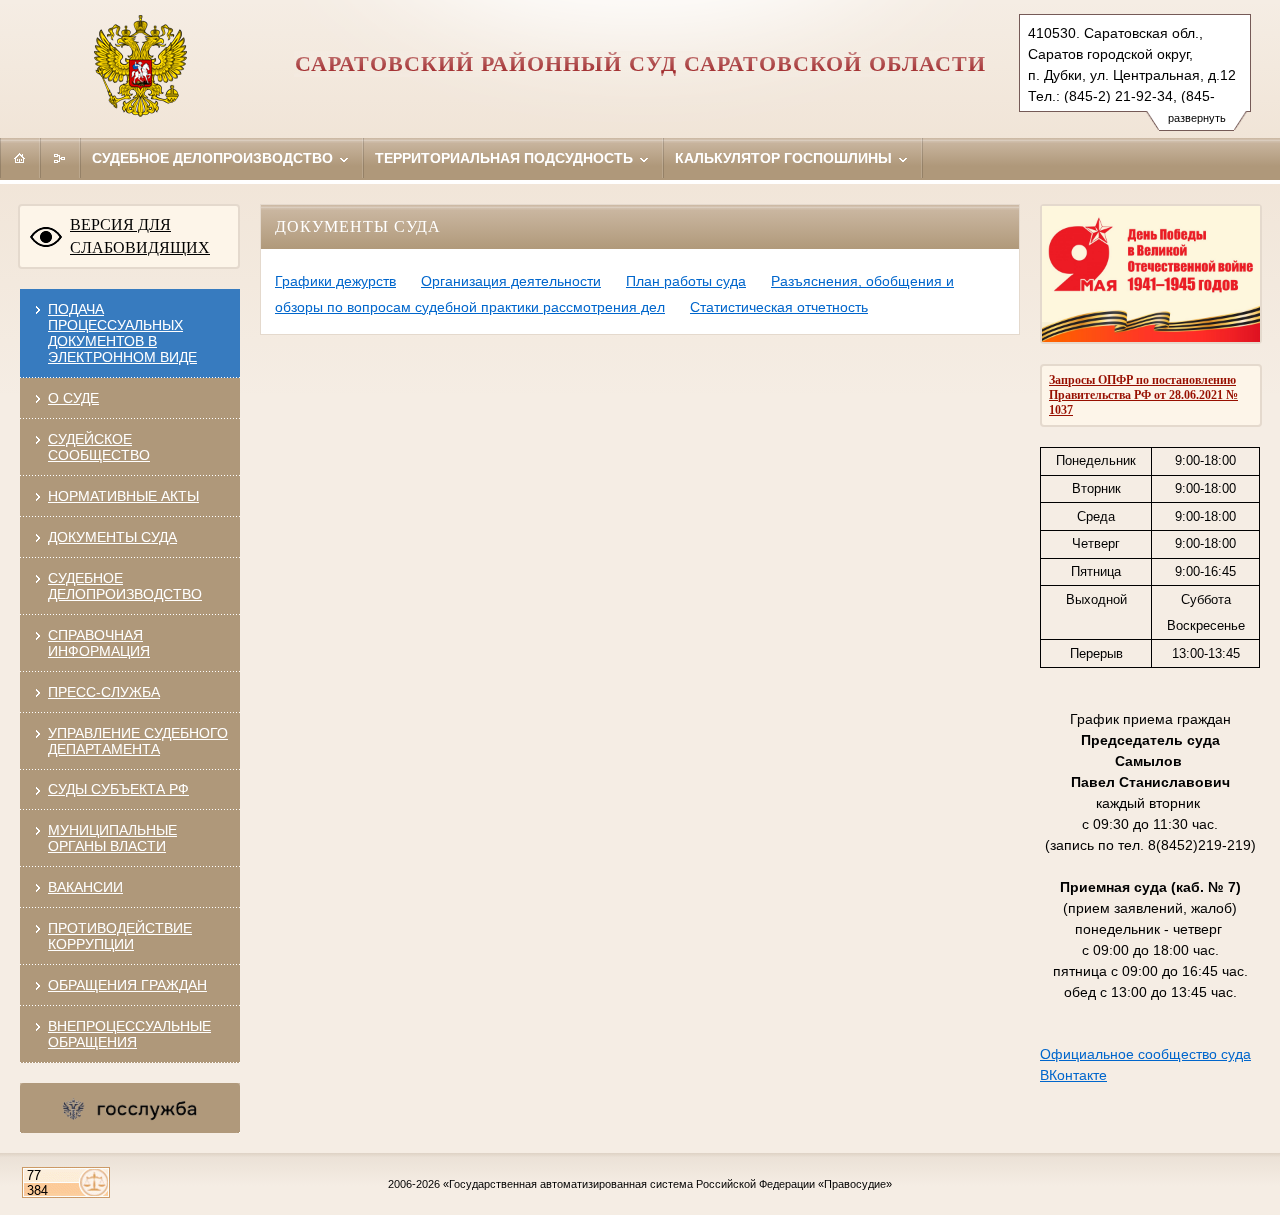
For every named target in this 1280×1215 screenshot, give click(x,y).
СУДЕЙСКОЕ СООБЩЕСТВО (99, 447)
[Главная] (20, 158)
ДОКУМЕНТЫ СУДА (112, 537)
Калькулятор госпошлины (785, 158)
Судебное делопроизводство (214, 158)
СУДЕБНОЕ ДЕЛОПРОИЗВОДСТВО (125, 586)
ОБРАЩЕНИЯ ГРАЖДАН (127, 985)
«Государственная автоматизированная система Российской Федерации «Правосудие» (667, 1184)
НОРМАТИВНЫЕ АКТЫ (123, 496)
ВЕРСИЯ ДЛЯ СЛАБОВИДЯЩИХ (140, 236)
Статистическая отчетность (779, 307)
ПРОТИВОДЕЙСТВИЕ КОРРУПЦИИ (120, 936)
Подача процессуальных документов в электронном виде (122, 333)
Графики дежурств (335, 281)
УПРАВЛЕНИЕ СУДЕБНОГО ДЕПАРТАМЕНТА (138, 741)
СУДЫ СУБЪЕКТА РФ (118, 789)
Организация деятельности (511, 281)
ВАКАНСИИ (85, 887)
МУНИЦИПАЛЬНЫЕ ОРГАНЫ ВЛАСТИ (112, 838)
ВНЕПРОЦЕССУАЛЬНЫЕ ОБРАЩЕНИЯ (129, 1034)
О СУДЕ (73, 398)
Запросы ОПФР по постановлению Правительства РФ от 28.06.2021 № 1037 (1143, 395)
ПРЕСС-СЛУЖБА (104, 692)
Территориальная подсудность (506, 158)
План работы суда (686, 281)
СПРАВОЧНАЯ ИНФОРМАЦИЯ (99, 643)
